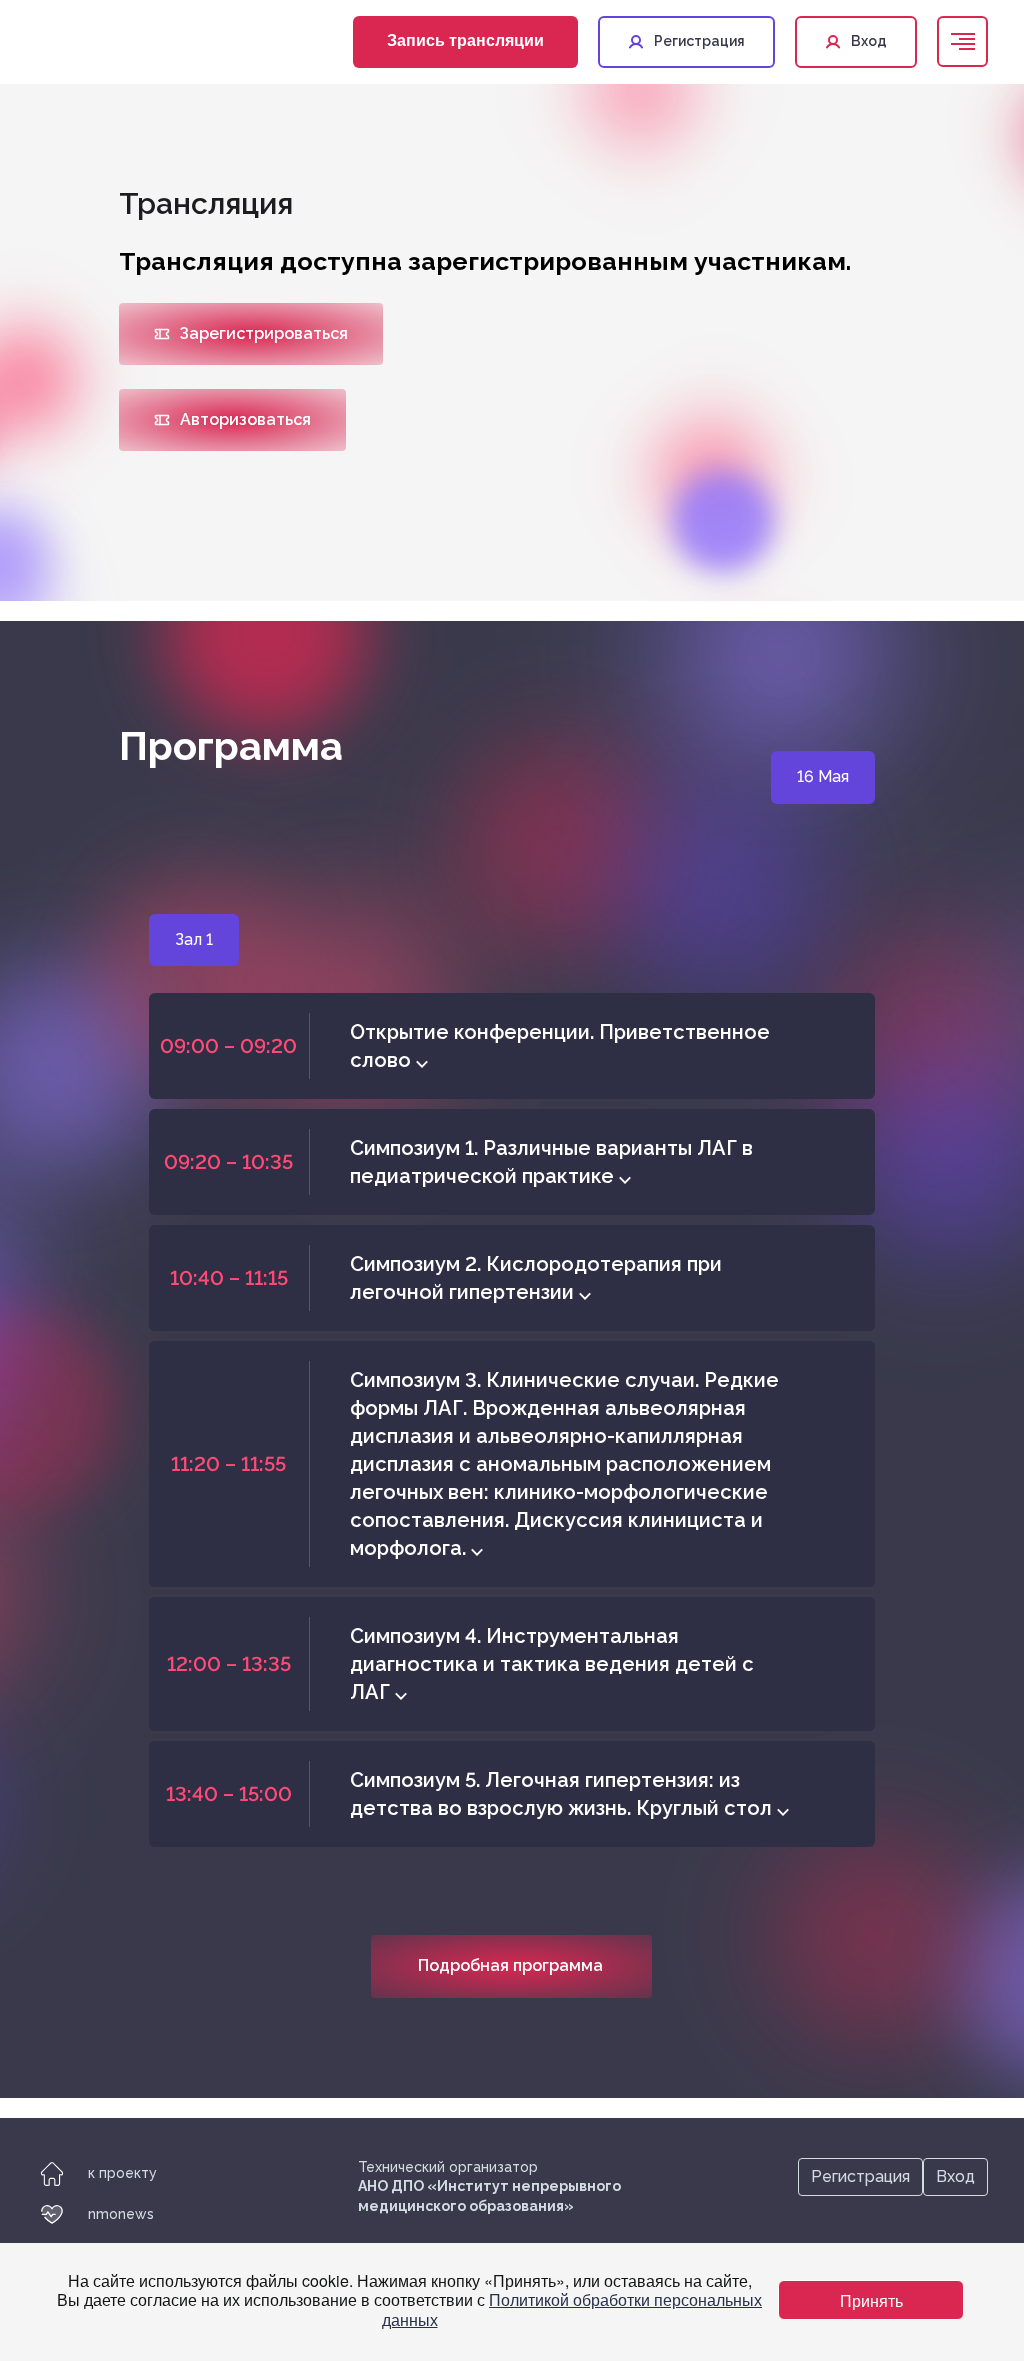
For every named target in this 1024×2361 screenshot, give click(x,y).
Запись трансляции (465, 39)
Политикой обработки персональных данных (572, 2309)
